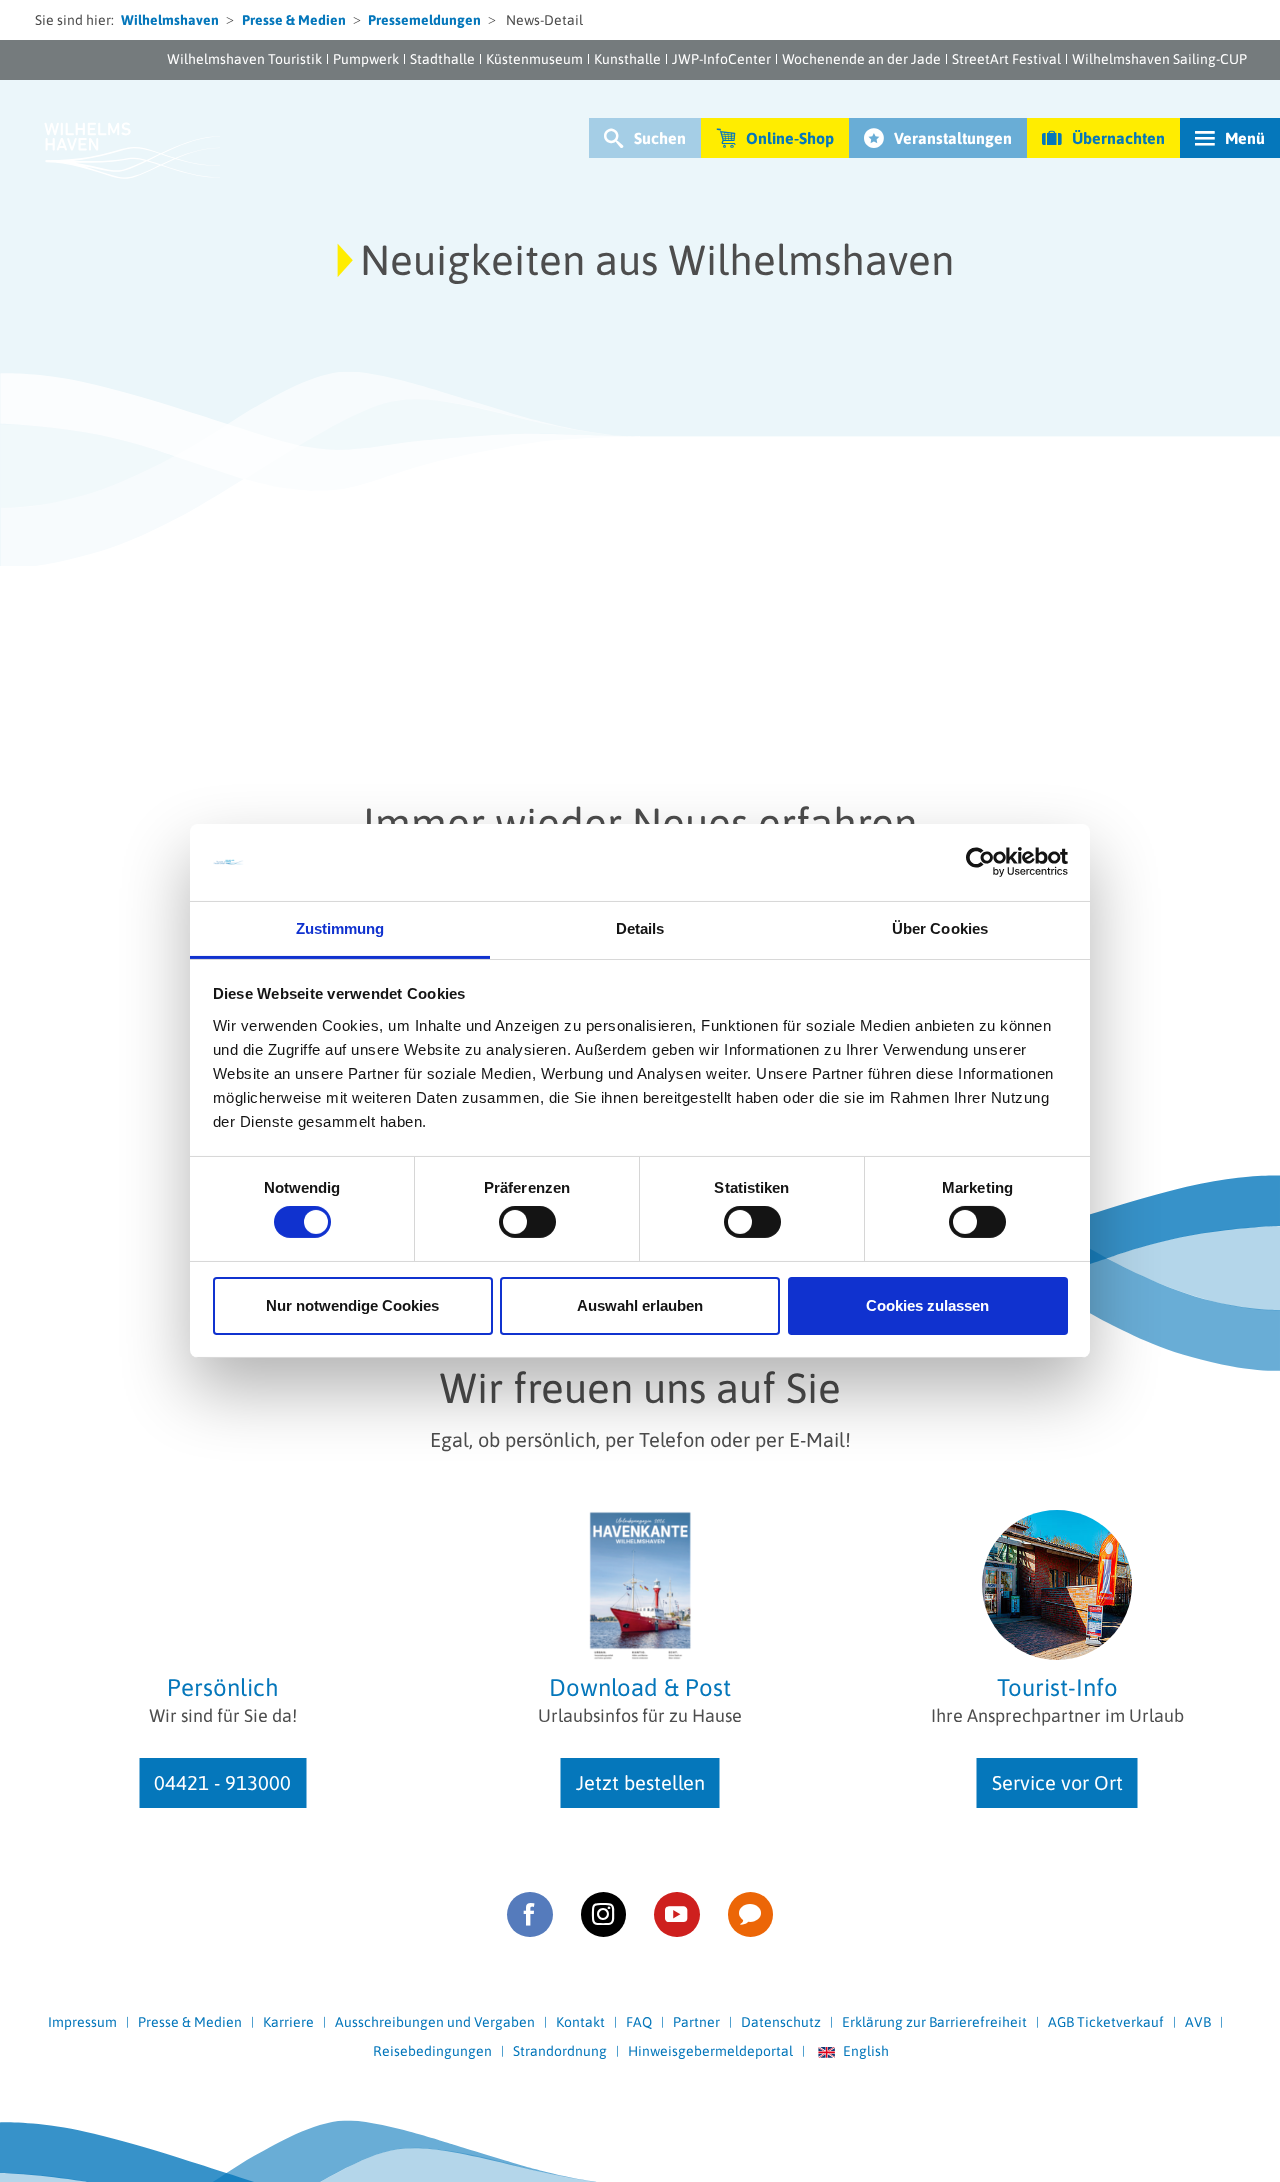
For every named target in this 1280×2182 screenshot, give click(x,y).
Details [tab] (640, 928)
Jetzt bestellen (640, 1782)
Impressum (82, 2022)
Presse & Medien (294, 20)
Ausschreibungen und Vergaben (435, 2022)
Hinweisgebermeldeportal (710, 2051)
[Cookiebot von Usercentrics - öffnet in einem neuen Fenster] (980, 862)
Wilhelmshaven (170, 20)
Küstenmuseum (534, 59)
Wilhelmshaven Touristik (244, 59)
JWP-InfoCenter (721, 59)
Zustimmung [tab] (340, 928)
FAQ (639, 2022)
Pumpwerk (366, 59)
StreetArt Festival (1006, 59)
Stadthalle (442, 59)
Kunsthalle (627, 59)
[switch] (527, 1222)
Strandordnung (560, 2051)
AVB (1198, 2022)
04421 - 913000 (222, 1782)
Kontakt (580, 2022)
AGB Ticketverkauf (1106, 2022)
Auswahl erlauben (640, 1305)
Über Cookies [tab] (940, 928)
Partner (696, 2022)
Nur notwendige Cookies (352, 1305)
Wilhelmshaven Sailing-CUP (1159, 59)
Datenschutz (781, 2022)
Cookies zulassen (927, 1305)
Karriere (288, 2022)
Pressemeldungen (424, 20)
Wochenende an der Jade (861, 59)
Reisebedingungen (432, 2051)
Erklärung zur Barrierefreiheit (934, 2022)
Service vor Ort (1057, 1782)
